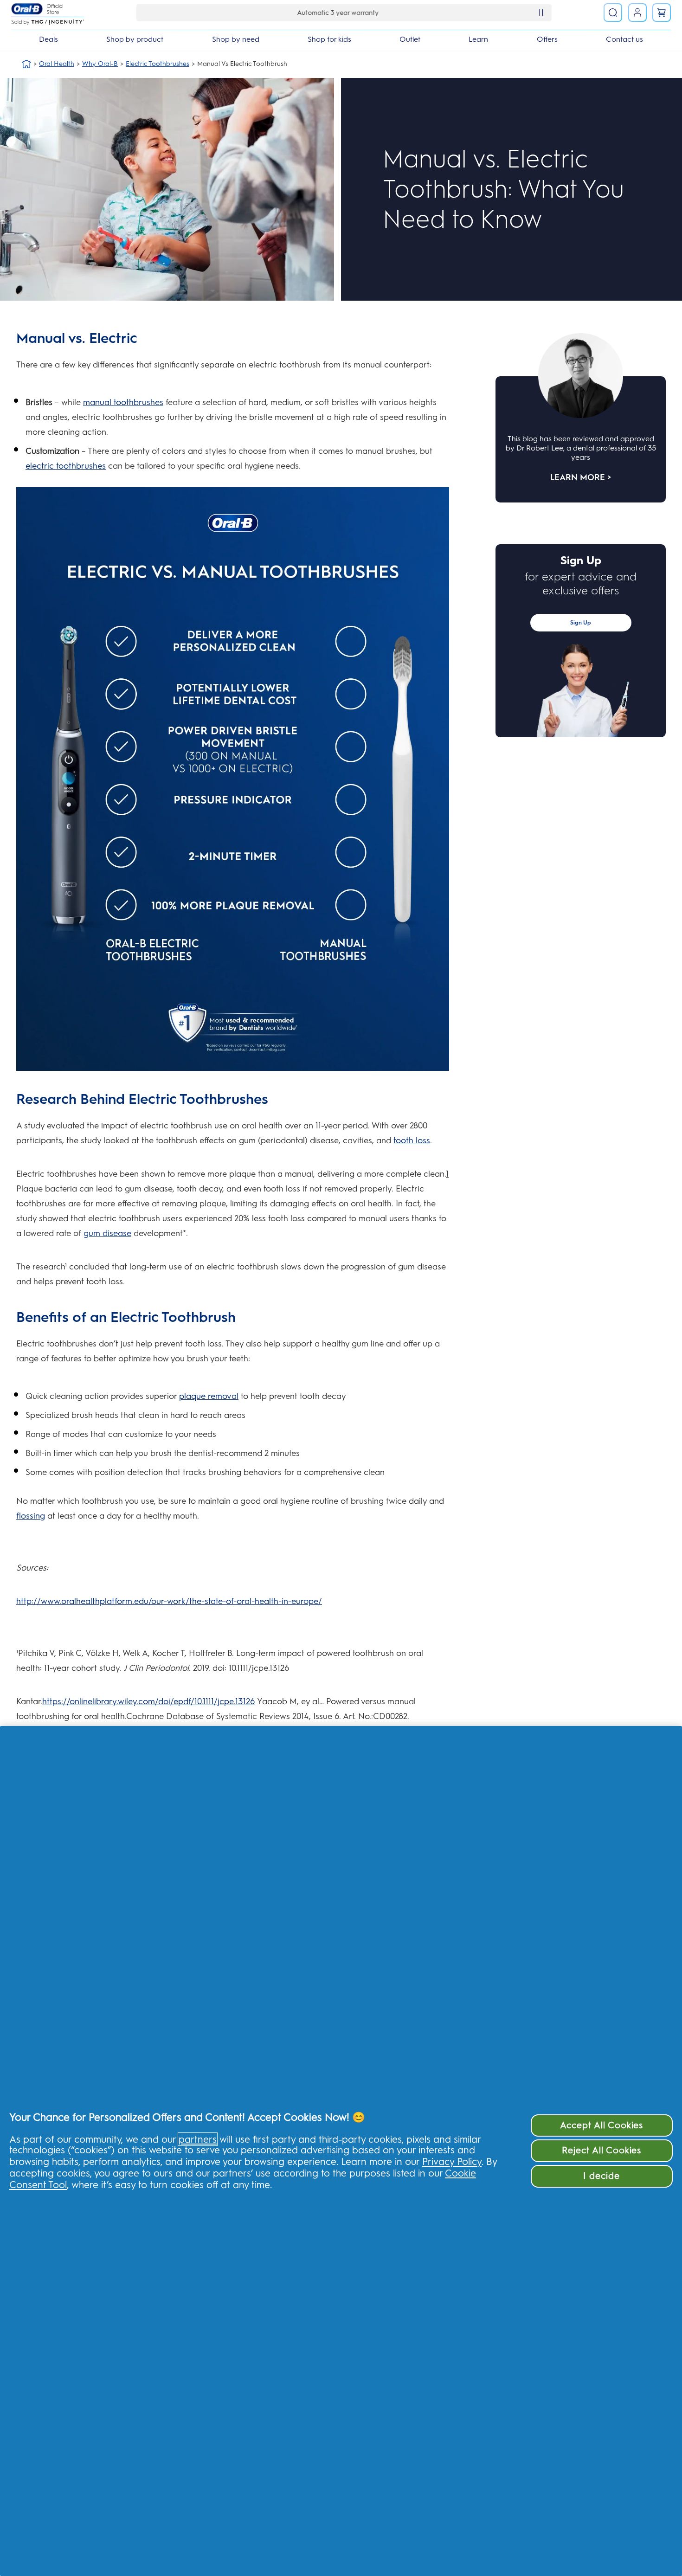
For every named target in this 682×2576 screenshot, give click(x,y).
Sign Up (581, 623)
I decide (602, 2176)
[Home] (26, 64)
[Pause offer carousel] (541, 13)
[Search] (613, 13)
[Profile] (637, 13)
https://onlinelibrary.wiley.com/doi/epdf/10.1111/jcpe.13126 (149, 1701)
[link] (662, 13)
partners (198, 2139)
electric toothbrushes (66, 466)
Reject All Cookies (602, 2150)
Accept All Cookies (602, 2125)
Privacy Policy (452, 2161)
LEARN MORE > (581, 477)
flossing (31, 1516)
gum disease (107, 1233)
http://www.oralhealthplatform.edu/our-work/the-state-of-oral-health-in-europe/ (169, 1601)
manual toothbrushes (123, 402)
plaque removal (209, 1396)
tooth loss (412, 1140)
